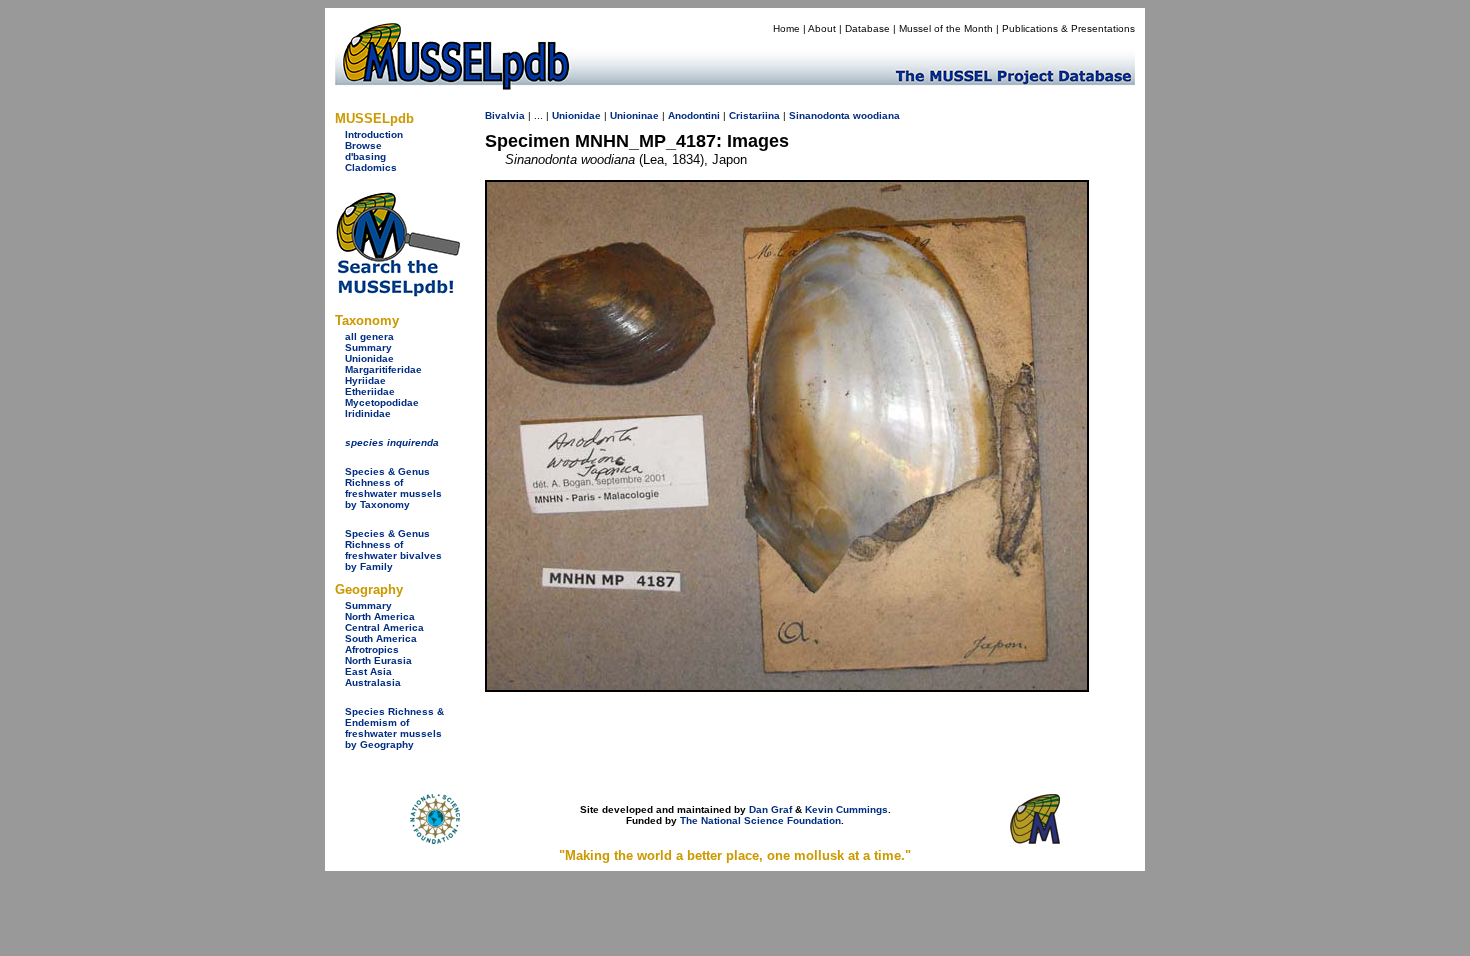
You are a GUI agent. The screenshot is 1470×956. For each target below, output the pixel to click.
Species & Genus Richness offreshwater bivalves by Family (393, 550)
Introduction (374, 134)
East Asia (368, 671)
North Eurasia (378, 660)
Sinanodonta (819, 115)
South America (381, 638)
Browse (363, 145)
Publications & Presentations (1068, 28)
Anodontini (694, 115)
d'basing (365, 156)
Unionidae (369, 358)
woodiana (876, 115)
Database (867, 28)
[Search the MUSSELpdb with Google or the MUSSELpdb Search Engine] (397, 292)
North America (380, 616)
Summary (368, 347)
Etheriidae (370, 391)
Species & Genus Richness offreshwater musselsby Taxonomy (393, 488)
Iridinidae (368, 413)
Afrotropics (372, 649)
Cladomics (371, 167)
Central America (384, 627)
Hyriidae (365, 380)
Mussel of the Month (946, 28)
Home (786, 28)
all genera (369, 336)
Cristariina (754, 115)
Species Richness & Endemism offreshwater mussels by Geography (394, 728)
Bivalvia (505, 115)
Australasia (373, 682)
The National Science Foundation (760, 820)
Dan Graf (770, 809)
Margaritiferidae (383, 369)
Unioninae (634, 115)
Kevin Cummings (846, 809)
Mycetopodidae (382, 402)
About (822, 28)
